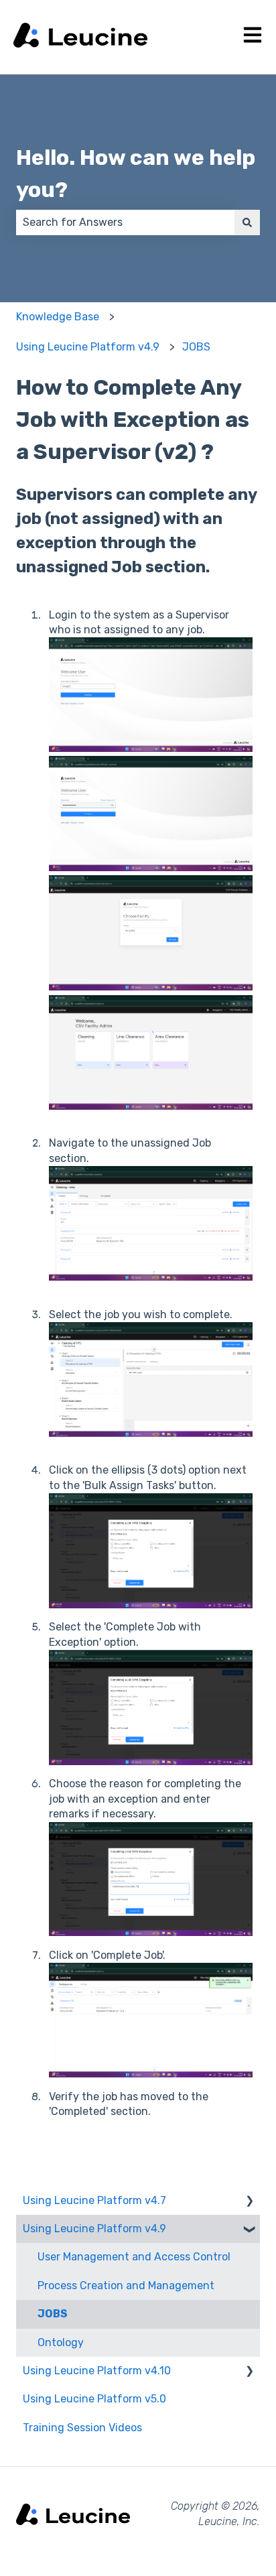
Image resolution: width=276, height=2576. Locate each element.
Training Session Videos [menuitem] (82, 2428)
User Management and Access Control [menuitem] (134, 2257)
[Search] (247, 222)
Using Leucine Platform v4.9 (88, 347)
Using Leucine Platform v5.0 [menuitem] (94, 2399)
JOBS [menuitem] (53, 2314)
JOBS (196, 347)
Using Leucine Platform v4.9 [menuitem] (94, 2229)
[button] (249, 2202)
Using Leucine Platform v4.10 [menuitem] (97, 2371)
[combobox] (125, 222)
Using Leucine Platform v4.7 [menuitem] (94, 2200)
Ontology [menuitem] (61, 2342)
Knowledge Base (58, 317)
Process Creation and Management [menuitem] (126, 2285)
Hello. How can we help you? (136, 174)
